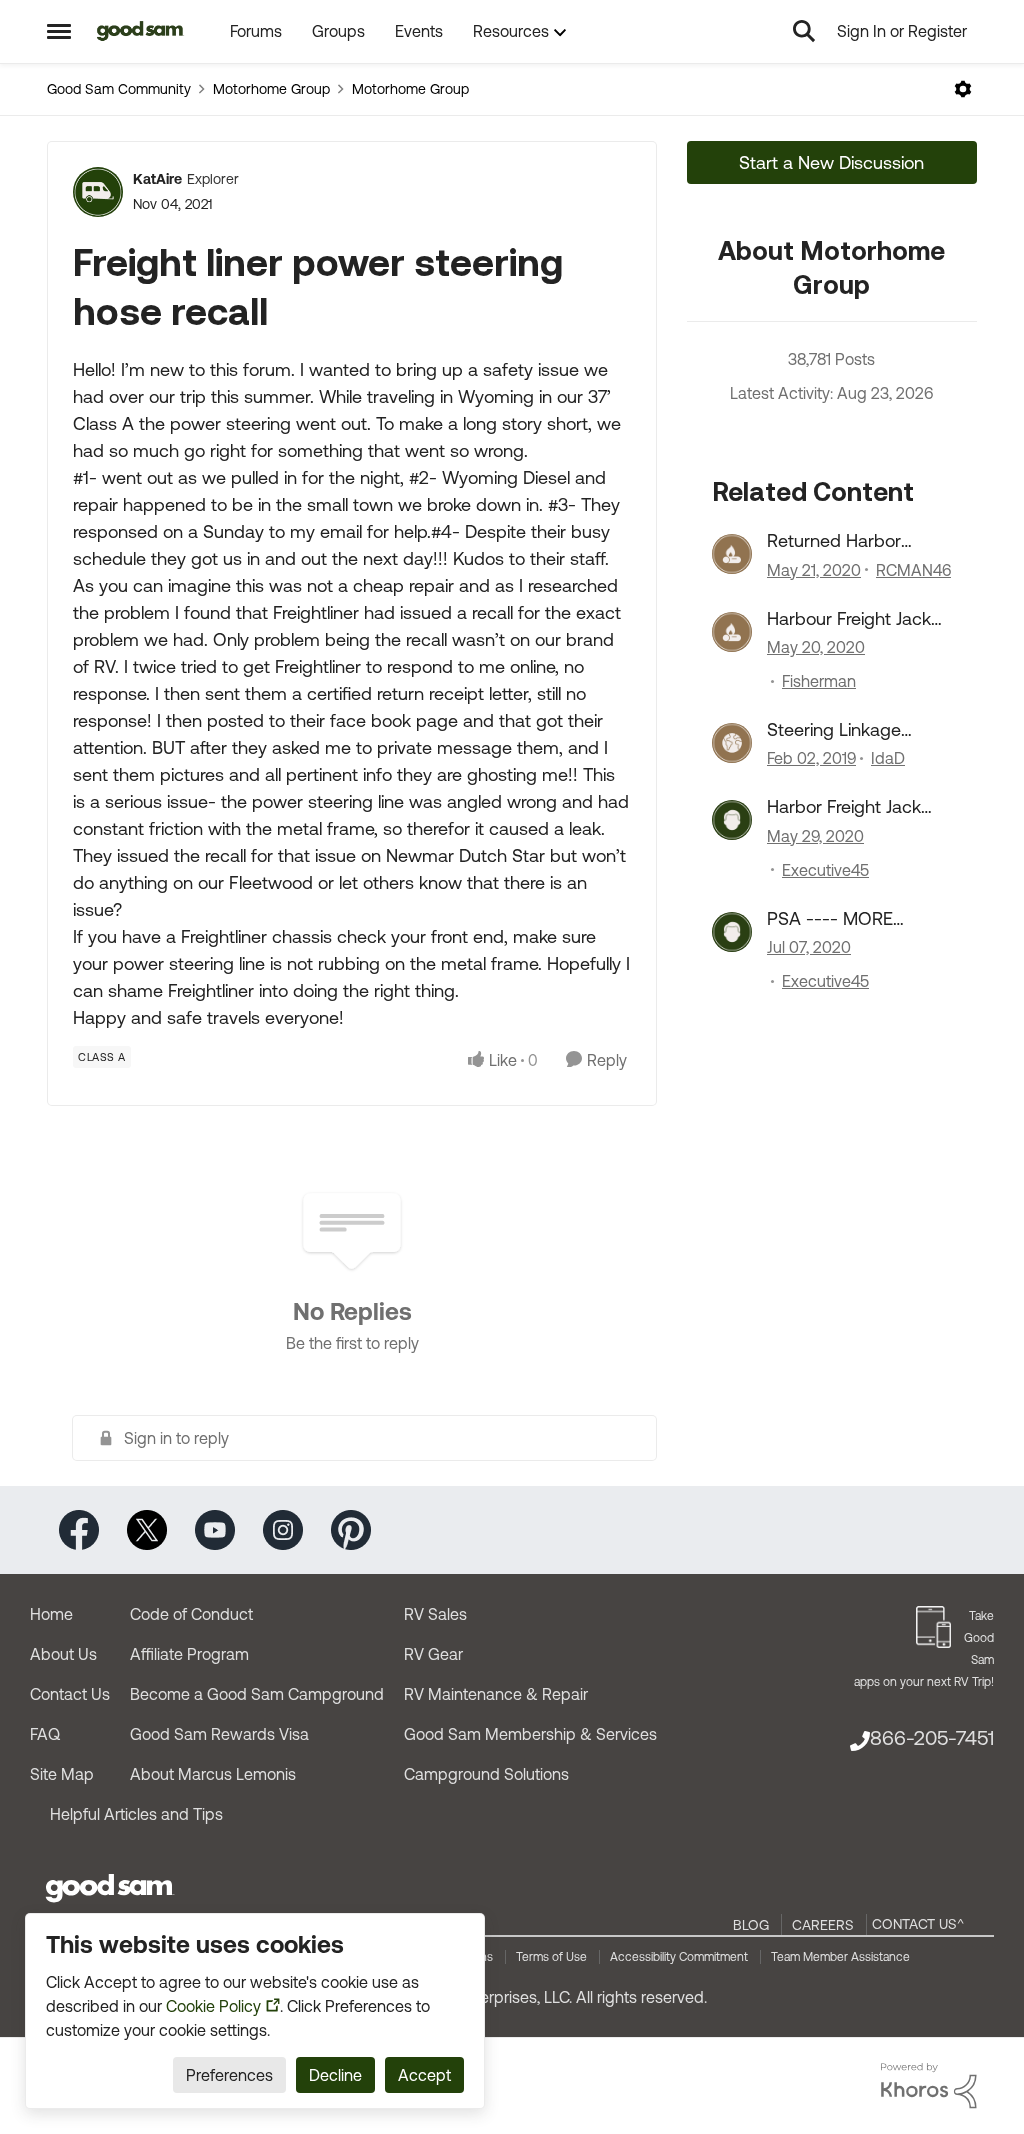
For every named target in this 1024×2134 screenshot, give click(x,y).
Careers (823, 1925)
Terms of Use (551, 1957)
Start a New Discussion (831, 162)
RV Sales (435, 1614)
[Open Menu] (963, 89)
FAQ (45, 1734)
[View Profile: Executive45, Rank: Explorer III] (732, 820)
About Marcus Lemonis (213, 1774)
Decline (335, 2075)
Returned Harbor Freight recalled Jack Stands (847, 541)
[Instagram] (283, 1528)
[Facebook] (79, 1528)
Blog (751, 1925)
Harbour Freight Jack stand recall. (849, 619)
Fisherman (819, 681)
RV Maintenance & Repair (496, 1694)
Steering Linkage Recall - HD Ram (834, 730)
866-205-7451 (932, 1737)
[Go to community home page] (140, 31)
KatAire (157, 179)
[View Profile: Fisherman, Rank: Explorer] (732, 632)
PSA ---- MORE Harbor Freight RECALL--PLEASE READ (838, 919)
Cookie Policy (213, 2006)
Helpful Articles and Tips (136, 1814)
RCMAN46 (913, 570)
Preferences (229, 2075)
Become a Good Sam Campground (257, 1694)
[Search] (804, 31)
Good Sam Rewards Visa (219, 1734)
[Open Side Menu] (59, 31)
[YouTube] (215, 1528)
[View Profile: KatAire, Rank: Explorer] (98, 192)
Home (51, 1614)
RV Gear (433, 1654)
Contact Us (70, 1694)
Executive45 (825, 870)
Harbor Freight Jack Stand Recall (844, 807)
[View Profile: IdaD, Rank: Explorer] (732, 743)
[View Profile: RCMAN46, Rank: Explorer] (732, 554)
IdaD (888, 758)
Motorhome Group (271, 89)
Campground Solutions (486, 1774)
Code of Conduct (191, 1614)
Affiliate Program (189, 1654)
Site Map (62, 1774)
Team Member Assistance (840, 1957)
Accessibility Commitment (679, 1957)
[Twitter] (147, 1528)
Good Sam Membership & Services (530, 1734)
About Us (63, 1654)
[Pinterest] (351, 1528)
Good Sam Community (119, 89)
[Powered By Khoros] (929, 2086)
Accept (424, 2075)
